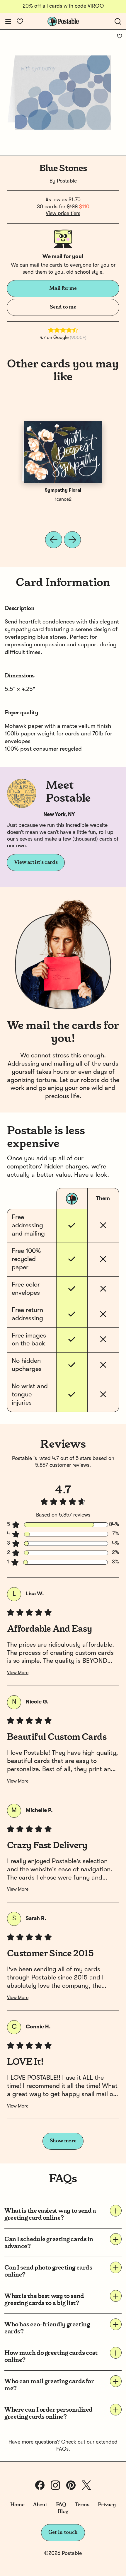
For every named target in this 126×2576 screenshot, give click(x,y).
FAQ (61, 2505)
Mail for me (63, 288)
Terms (82, 2505)
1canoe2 (63, 500)
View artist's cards (36, 862)
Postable (67, 181)
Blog (63, 2512)
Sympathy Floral (63, 490)
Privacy (107, 2505)
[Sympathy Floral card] (63, 452)
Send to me (63, 307)
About (40, 2505)
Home (17, 2505)
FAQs (62, 2449)
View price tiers (63, 214)
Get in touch (63, 2532)
